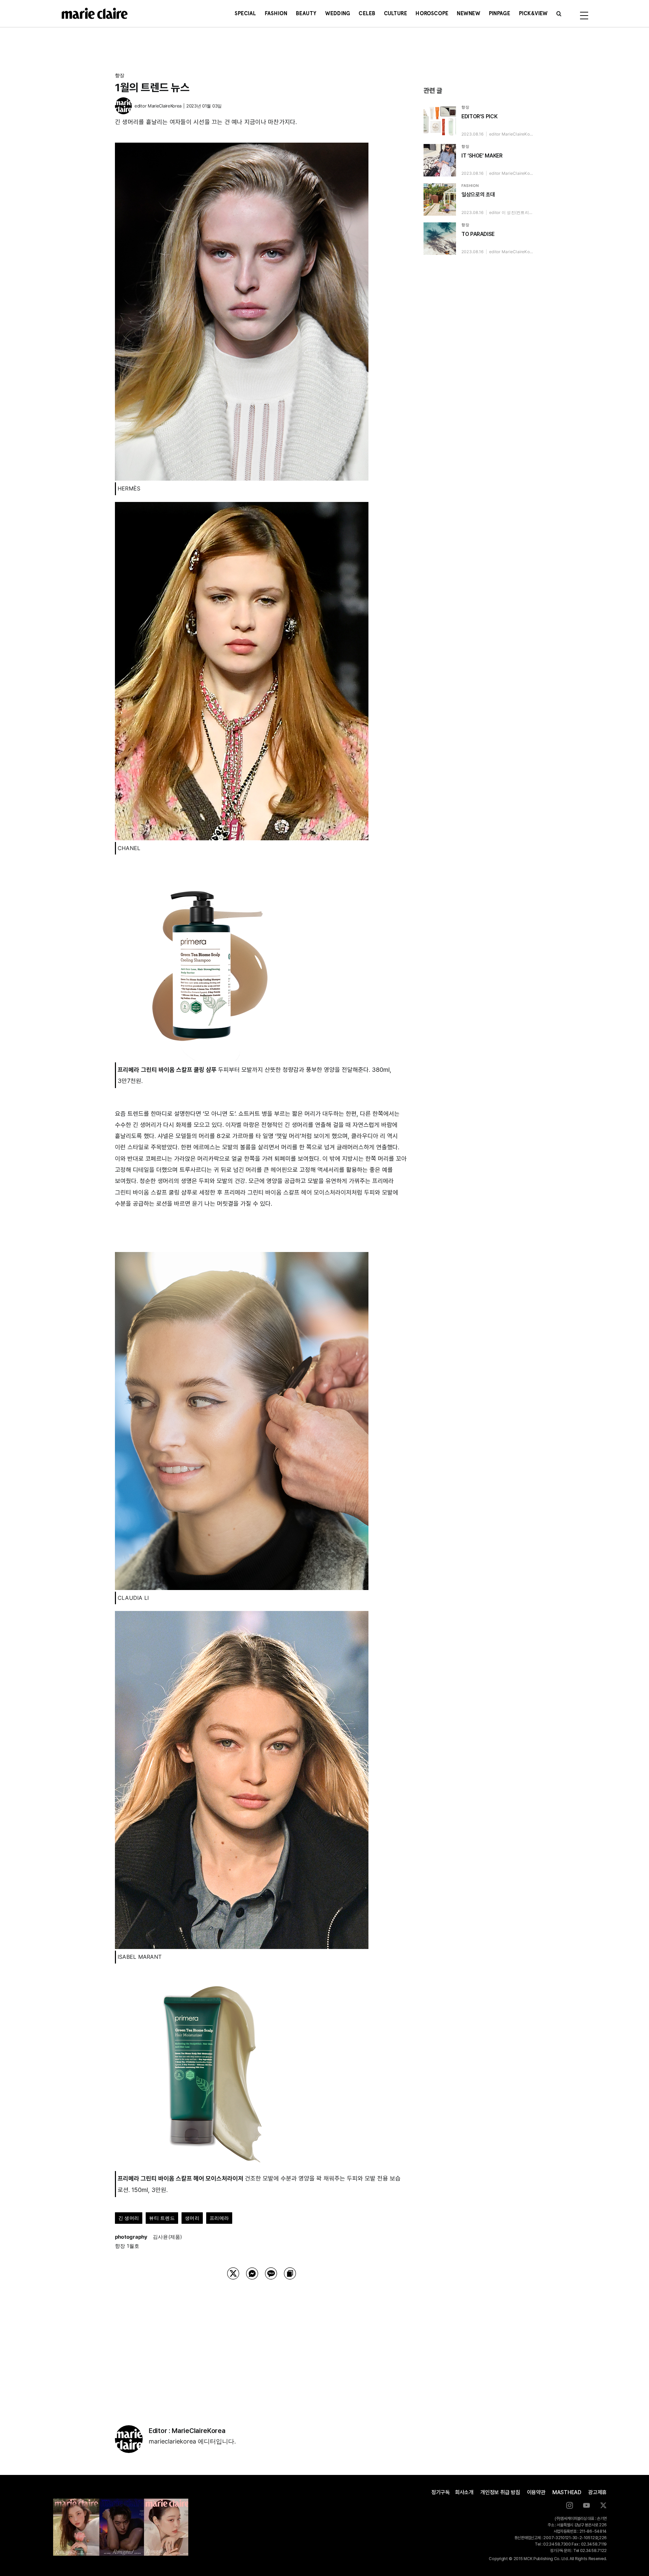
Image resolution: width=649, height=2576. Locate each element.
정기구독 (441, 2492)
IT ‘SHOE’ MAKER (482, 156)
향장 (120, 75)
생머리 (192, 2218)
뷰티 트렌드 (162, 2218)
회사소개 (464, 2492)
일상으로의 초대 (478, 195)
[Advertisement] (262, 2344)
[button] (559, 14)
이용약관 (536, 2492)
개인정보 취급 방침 (500, 2492)
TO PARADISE (478, 234)
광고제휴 (597, 2492)
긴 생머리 (129, 2218)
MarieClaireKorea (165, 106)
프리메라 (219, 2218)
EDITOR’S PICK (479, 116)
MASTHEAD (567, 2492)
